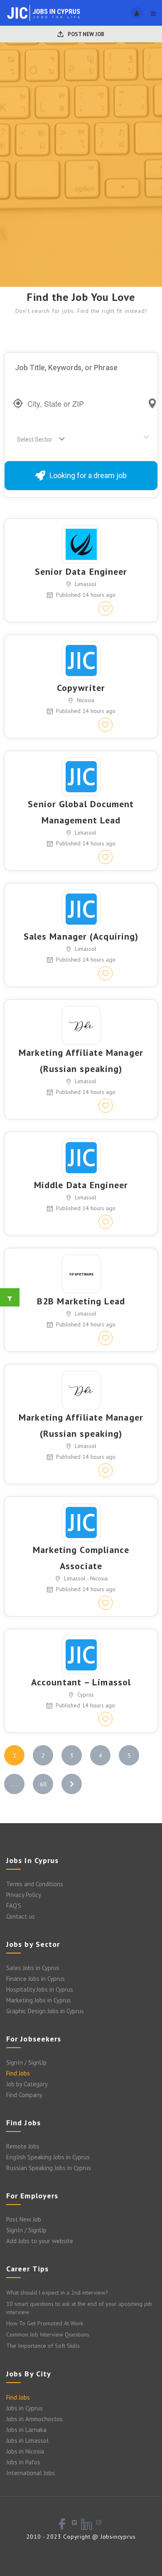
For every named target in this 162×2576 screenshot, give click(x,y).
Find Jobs (18, 2073)
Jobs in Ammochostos (34, 2419)
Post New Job (85, 34)
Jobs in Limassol (27, 2440)
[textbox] (36, 440)
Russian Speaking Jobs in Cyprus (49, 2168)
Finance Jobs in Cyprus (36, 1979)
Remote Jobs (23, 2146)
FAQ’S (14, 1906)
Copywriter (81, 688)
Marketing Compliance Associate (81, 1558)
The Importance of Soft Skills (43, 2346)
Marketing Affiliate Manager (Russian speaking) (81, 1061)
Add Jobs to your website (40, 2241)
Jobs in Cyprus (25, 2408)
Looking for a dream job (88, 475)
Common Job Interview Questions (48, 2334)
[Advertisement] (81, 202)
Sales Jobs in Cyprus (33, 1968)
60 (43, 1784)
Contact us (21, 1916)
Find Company (24, 2095)
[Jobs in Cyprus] (44, 13)
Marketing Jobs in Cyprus (39, 2000)
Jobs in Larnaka (26, 2430)
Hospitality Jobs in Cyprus (40, 1989)
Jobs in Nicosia (25, 2451)
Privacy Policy (24, 1895)
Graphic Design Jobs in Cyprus (45, 2011)
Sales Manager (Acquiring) (81, 936)
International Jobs (31, 2473)
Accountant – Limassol (81, 1682)
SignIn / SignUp (26, 2062)
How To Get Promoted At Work (45, 2323)
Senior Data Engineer (81, 571)
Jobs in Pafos (23, 2462)
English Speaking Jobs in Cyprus (48, 2157)
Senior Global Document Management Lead (81, 812)
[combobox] (38, 440)
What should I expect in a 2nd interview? (57, 2293)
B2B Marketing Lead (81, 1301)
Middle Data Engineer (81, 1185)
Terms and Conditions (35, 1884)
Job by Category (27, 2084)
